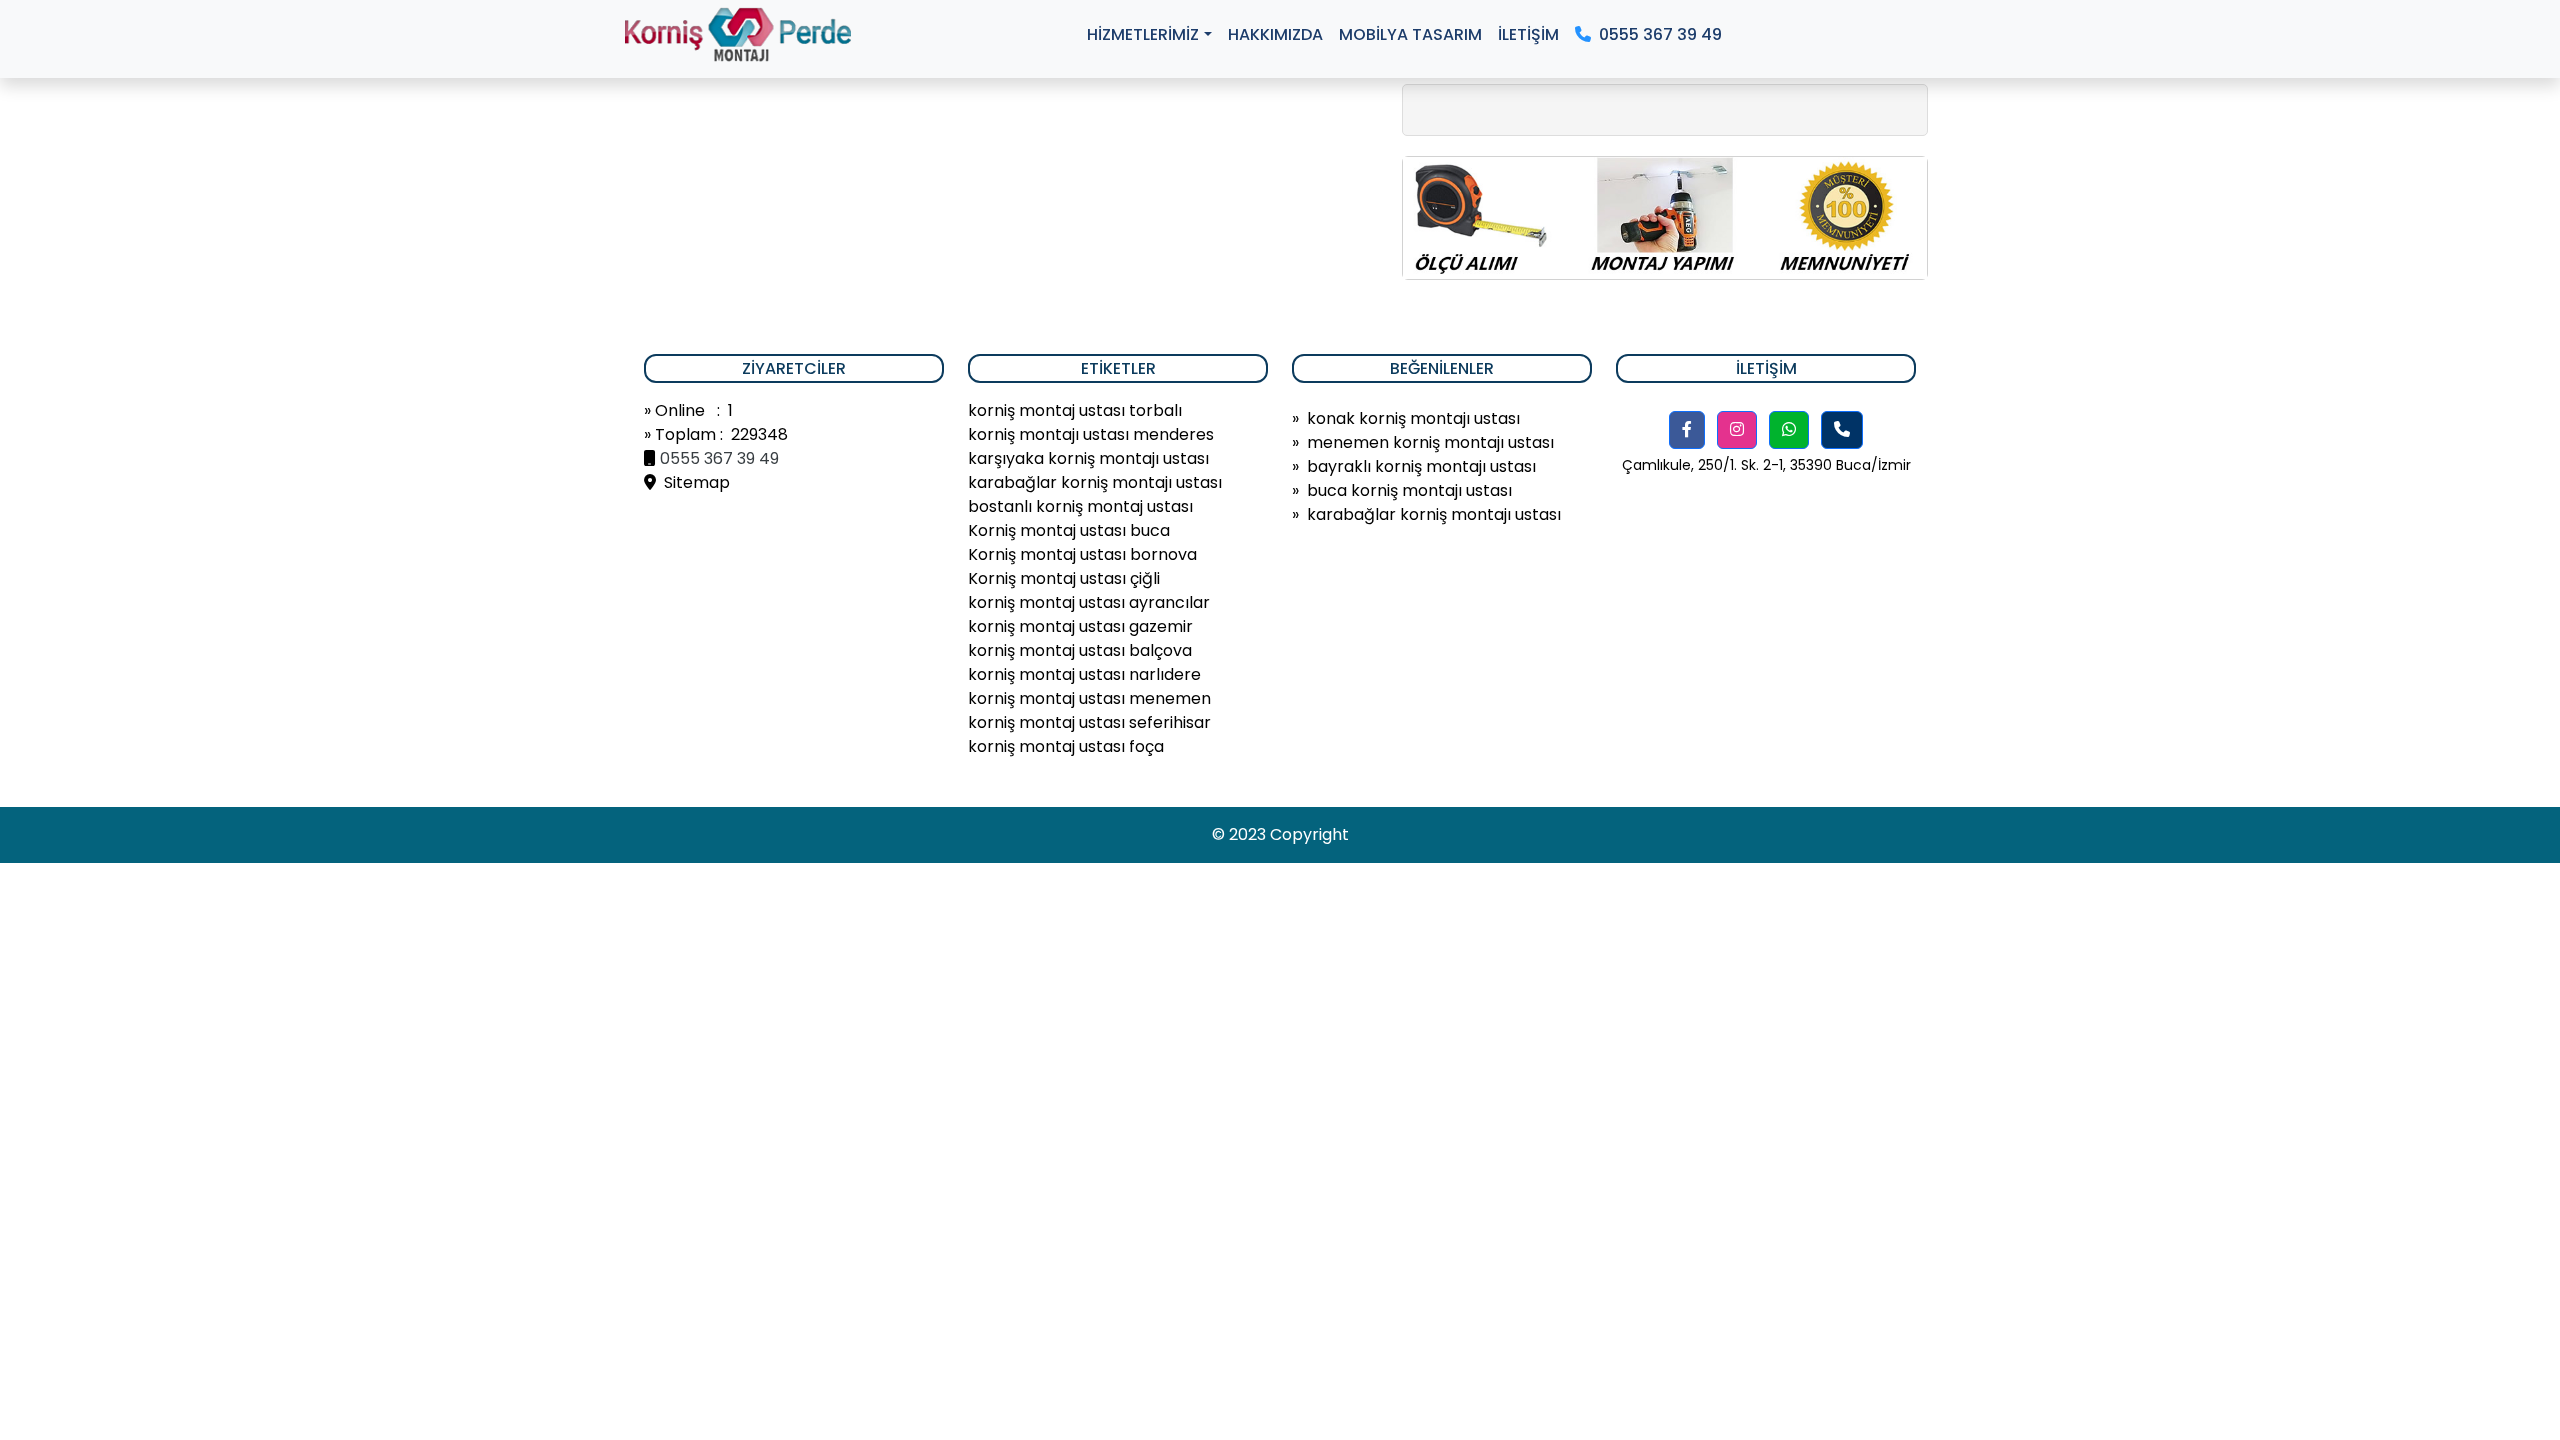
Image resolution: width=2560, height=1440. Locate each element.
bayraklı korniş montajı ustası (1421, 466)
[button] (1687, 430)
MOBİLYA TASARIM (1410, 34)
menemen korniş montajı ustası (1430, 442)
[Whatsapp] (1789, 430)
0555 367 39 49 (1656, 34)
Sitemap (693, 482)
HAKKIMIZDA (1275, 34)
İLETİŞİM (1528, 34)
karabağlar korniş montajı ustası (1434, 514)
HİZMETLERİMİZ (1143, 34)
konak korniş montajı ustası (1413, 418)
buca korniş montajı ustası (1409, 490)
